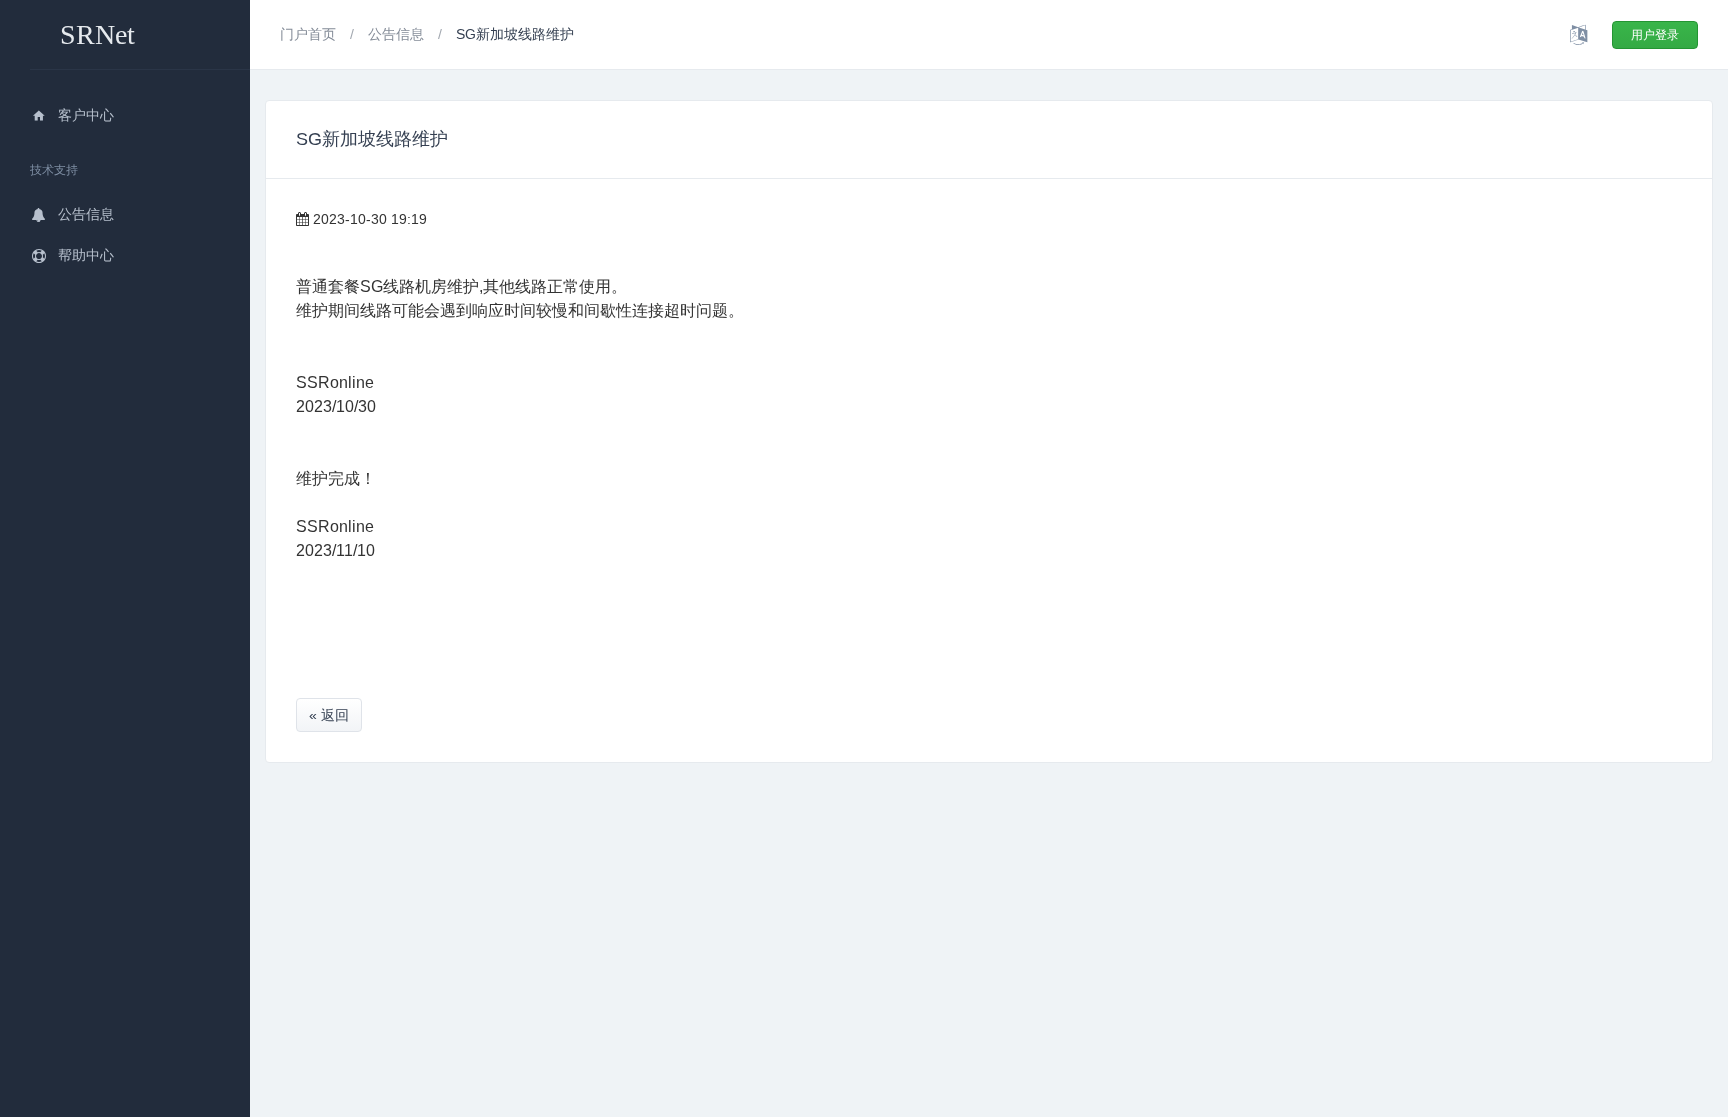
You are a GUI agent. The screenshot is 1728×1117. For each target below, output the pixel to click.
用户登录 (1655, 35)
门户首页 (310, 34)
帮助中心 (86, 255)
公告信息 (86, 214)
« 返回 (329, 715)
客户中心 (86, 115)
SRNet (97, 34)
